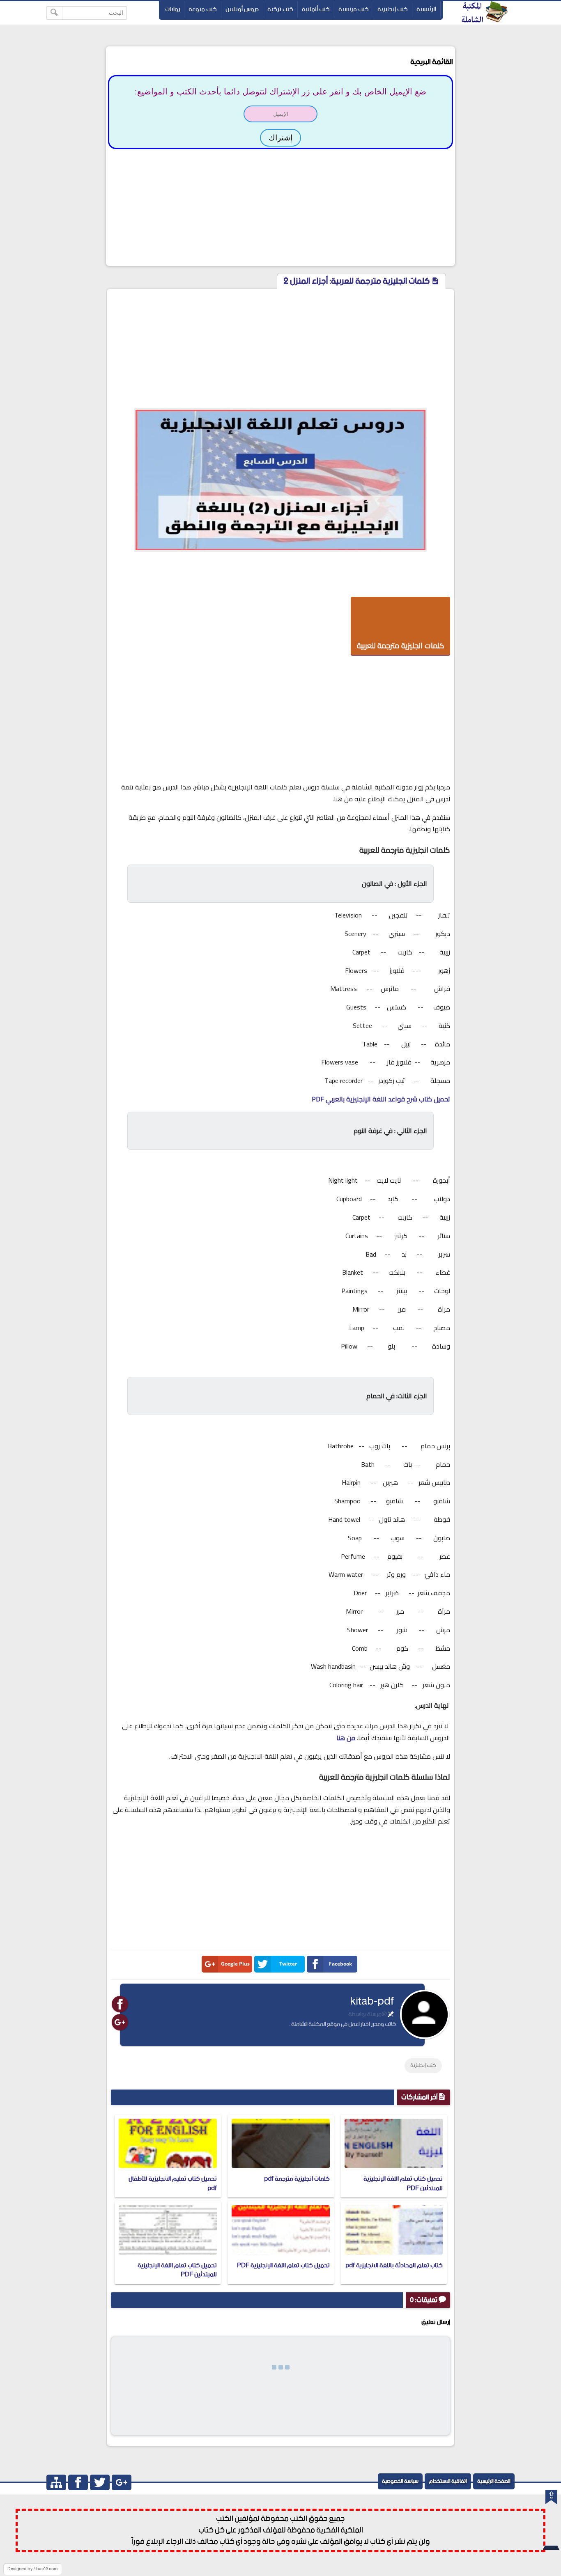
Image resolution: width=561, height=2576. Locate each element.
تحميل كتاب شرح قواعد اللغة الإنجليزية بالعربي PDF (381, 1099)
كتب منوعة (203, 9)
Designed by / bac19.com (32, 2569)
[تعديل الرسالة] (391, 2014)
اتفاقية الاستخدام (448, 2481)
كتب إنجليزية (393, 9)
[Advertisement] (280, 206)
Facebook (340, 1964)
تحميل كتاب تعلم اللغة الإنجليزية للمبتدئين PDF (403, 2183)
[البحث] (54, 13)
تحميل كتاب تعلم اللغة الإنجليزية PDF (283, 2265)
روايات (172, 9)
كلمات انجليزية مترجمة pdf (297, 2179)
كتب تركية (280, 9)
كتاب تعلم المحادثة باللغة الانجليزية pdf (394, 2265)
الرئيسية (426, 9)
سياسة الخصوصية (400, 2481)
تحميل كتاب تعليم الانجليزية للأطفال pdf (173, 2183)
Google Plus (235, 1964)
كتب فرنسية (354, 9)
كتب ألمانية (316, 9)
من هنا (346, 1738)
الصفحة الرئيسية (494, 2481)
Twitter (288, 1964)
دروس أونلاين (242, 9)
